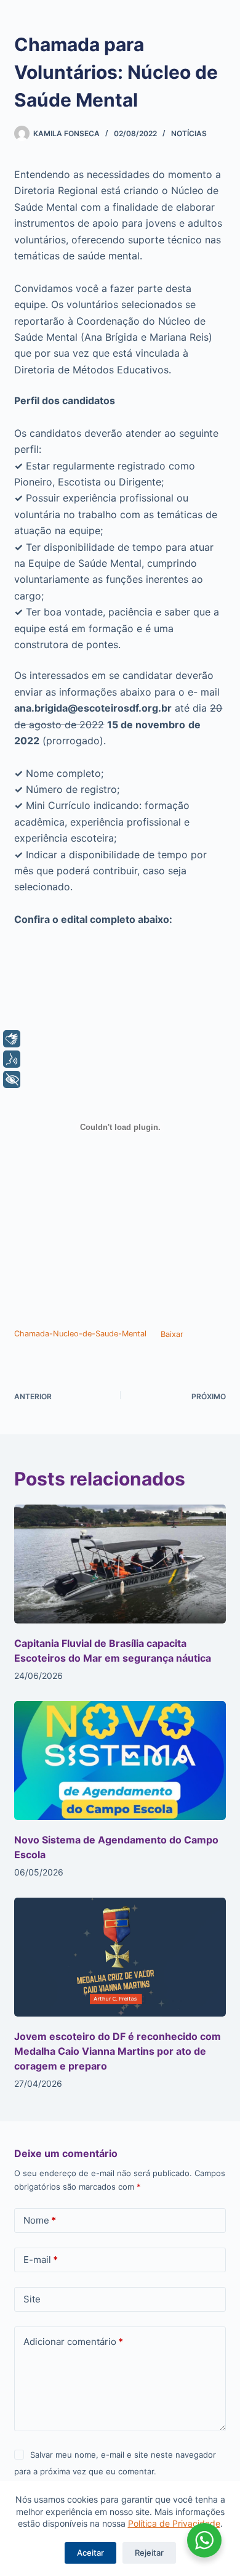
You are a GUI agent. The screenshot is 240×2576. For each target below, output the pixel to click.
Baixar (172, 1334)
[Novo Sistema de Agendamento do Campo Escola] (120, 1761)
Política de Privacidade (174, 2523)
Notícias (189, 133)
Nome (40, 2220)
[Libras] (12, 1039)
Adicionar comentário (73, 2342)
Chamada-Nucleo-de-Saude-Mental (80, 1334)
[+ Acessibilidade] (12, 1079)
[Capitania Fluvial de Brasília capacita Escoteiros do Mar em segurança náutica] (120, 1564)
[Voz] (12, 1059)
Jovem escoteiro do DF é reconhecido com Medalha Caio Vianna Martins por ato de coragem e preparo (118, 2051)
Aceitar (90, 2553)
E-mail (41, 2260)
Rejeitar (149, 2553)
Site (32, 2299)
